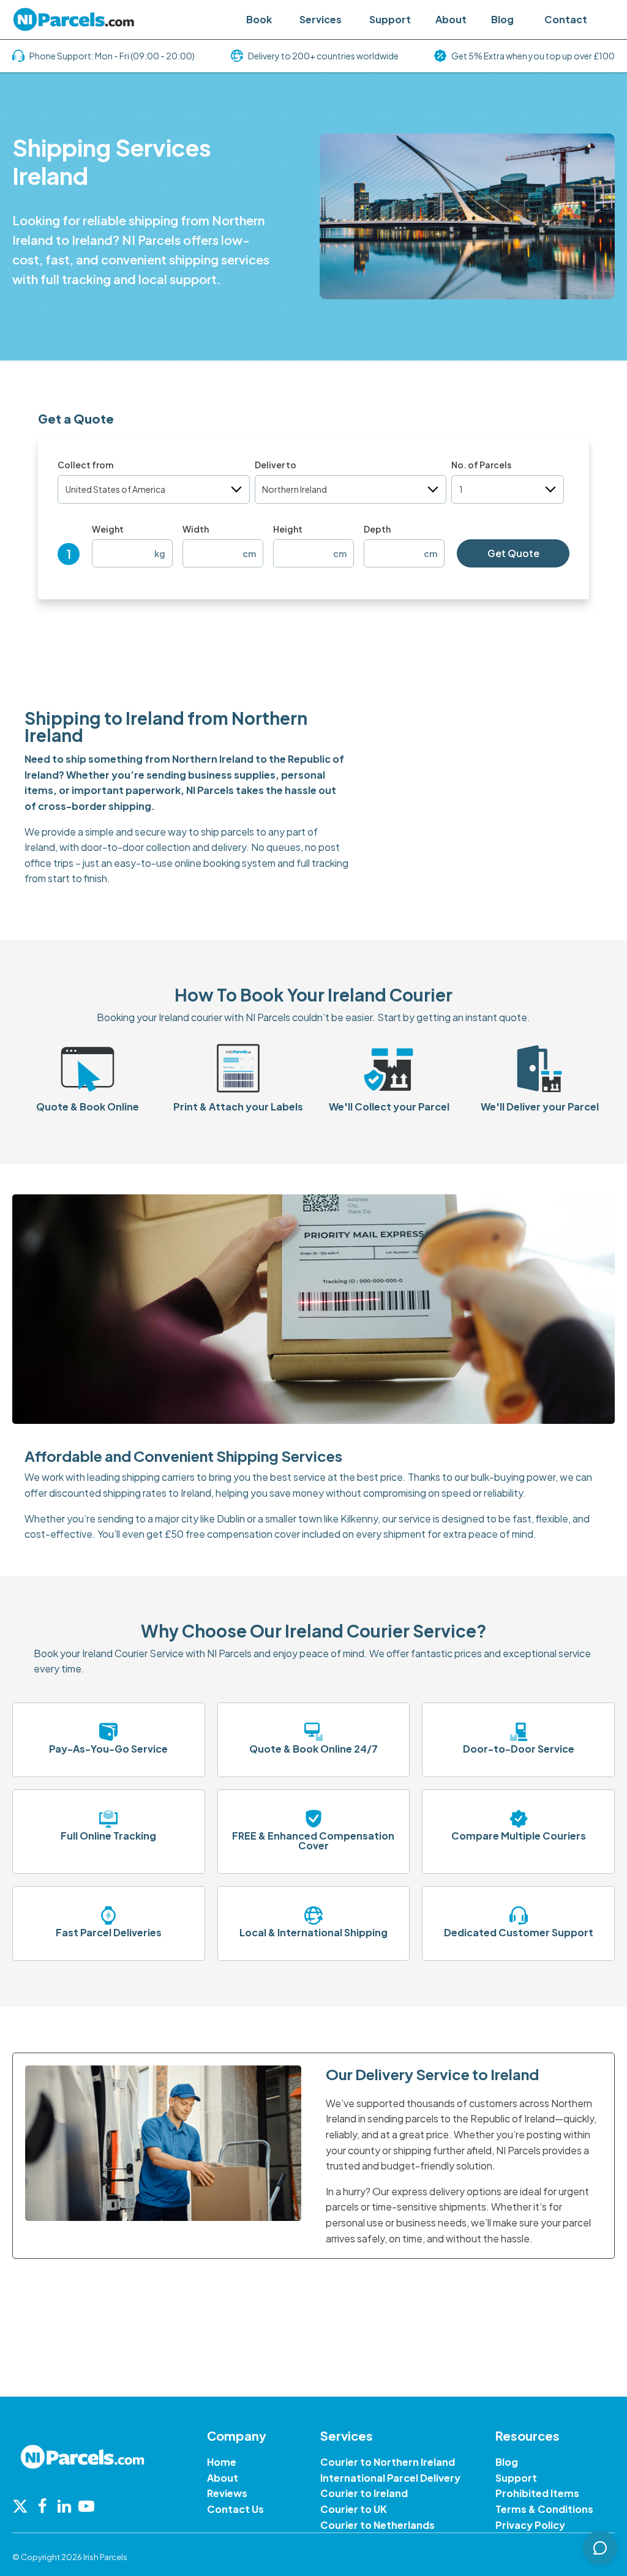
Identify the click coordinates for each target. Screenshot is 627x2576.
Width (196, 529)
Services (321, 19)
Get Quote (513, 553)
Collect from (85, 465)
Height (288, 529)
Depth (377, 529)
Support (390, 19)
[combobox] (154, 489)
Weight (108, 529)
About (451, 19)
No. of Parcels (481, 465)
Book (259, 19)
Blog (502, 19)
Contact (566, 19)
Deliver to (276, 465)
